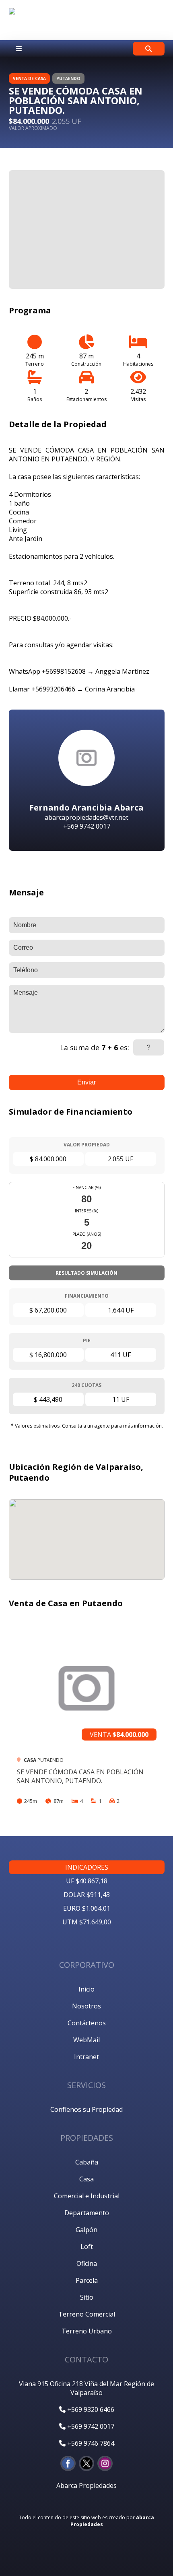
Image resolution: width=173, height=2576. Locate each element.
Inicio (86, 1989)
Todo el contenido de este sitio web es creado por (86, 2521)
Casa (86, 2179)
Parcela (87, 2280)
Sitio (87, 2297)
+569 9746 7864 (90, 2443)
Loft (87, 2247)
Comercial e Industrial (87, 2196)
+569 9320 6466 (90, 2409)
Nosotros (86, 2006)
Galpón (86, 2230)
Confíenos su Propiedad (86, 2109)
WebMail (86, 2040)
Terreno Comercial (87, 2314)
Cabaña (87, 2162)
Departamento (87, 2213)
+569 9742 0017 (90, 2426)
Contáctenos (87, 2023)
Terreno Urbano (87, 2331)
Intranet (86, 2057)
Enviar (86, 1082)
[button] (153, 181)
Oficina (87, 2263)
